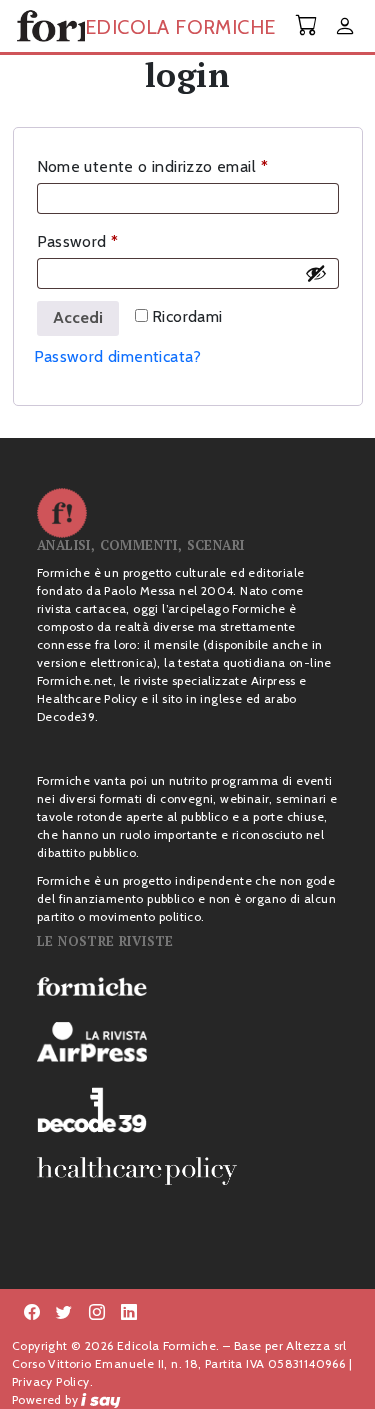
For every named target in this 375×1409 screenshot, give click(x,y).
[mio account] (345, 27)
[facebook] (97, 1313)
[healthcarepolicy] (187, 1171)
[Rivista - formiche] (187, 986)
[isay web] (101, 1399)
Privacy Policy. (52, 1381)
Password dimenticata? (118, 356)
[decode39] (187, 1109)
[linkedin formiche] (129, 1313)
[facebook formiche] (32, 1313)
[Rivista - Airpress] (187, 1042)
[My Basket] (307, 25)
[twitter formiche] (64, 1313)
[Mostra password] (316, 273)
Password (110, 241)
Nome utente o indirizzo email (185, 166)
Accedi (78, 317)
